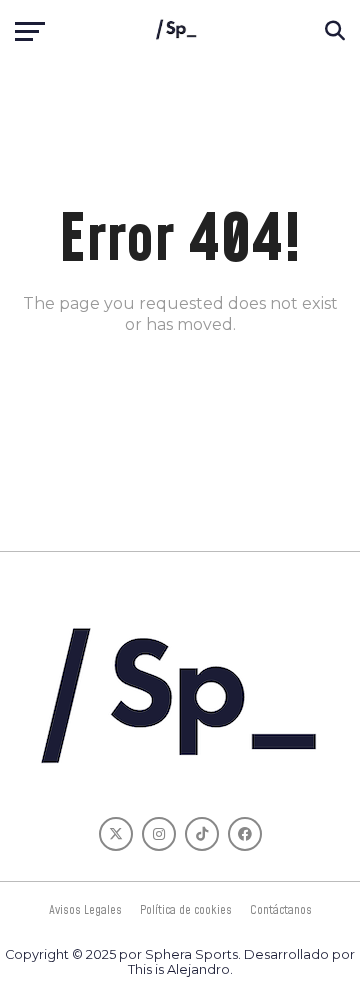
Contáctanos (281, 910)
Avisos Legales (85, 910)
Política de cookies (186, 910)
